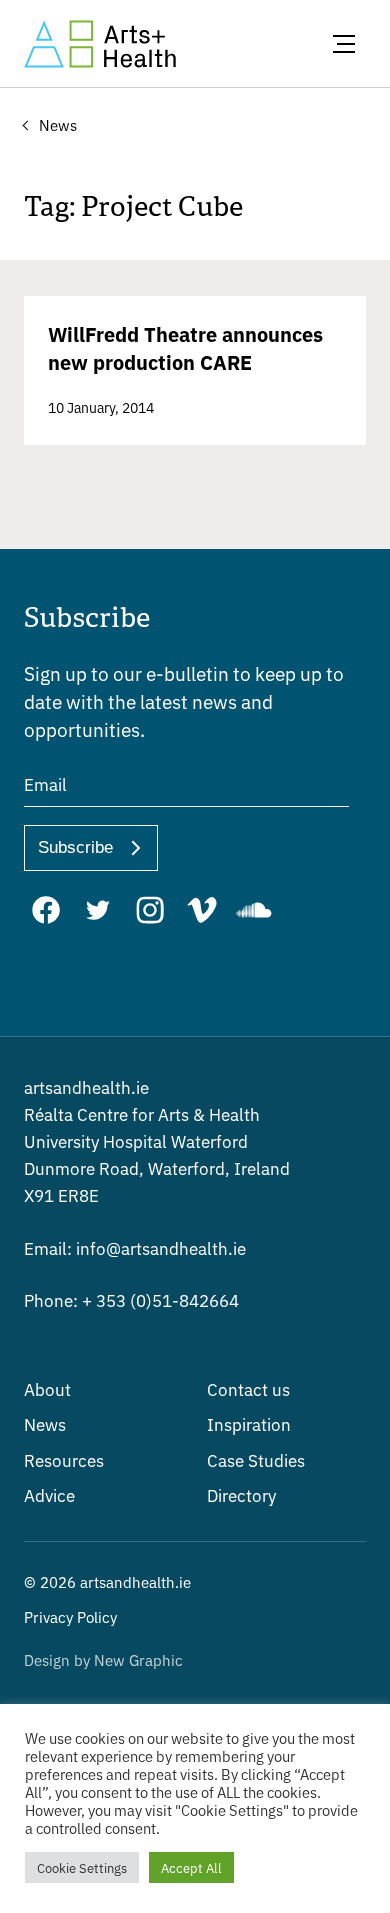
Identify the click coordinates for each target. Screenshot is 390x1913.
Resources (64, 1459)
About (47, 1388)
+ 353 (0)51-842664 (131, 1299)
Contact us (248, 1388)
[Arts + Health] (100, 44)
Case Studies (256, 1459)
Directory (241, 1494)
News (45, 1423)
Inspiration (249, 1423)
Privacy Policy (70, 1616)
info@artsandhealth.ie (135, 1247)
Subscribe (75, 847)
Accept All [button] (191, 1867)
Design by (103, 1659)
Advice (49, 1494)
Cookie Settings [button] (82, 1867)
